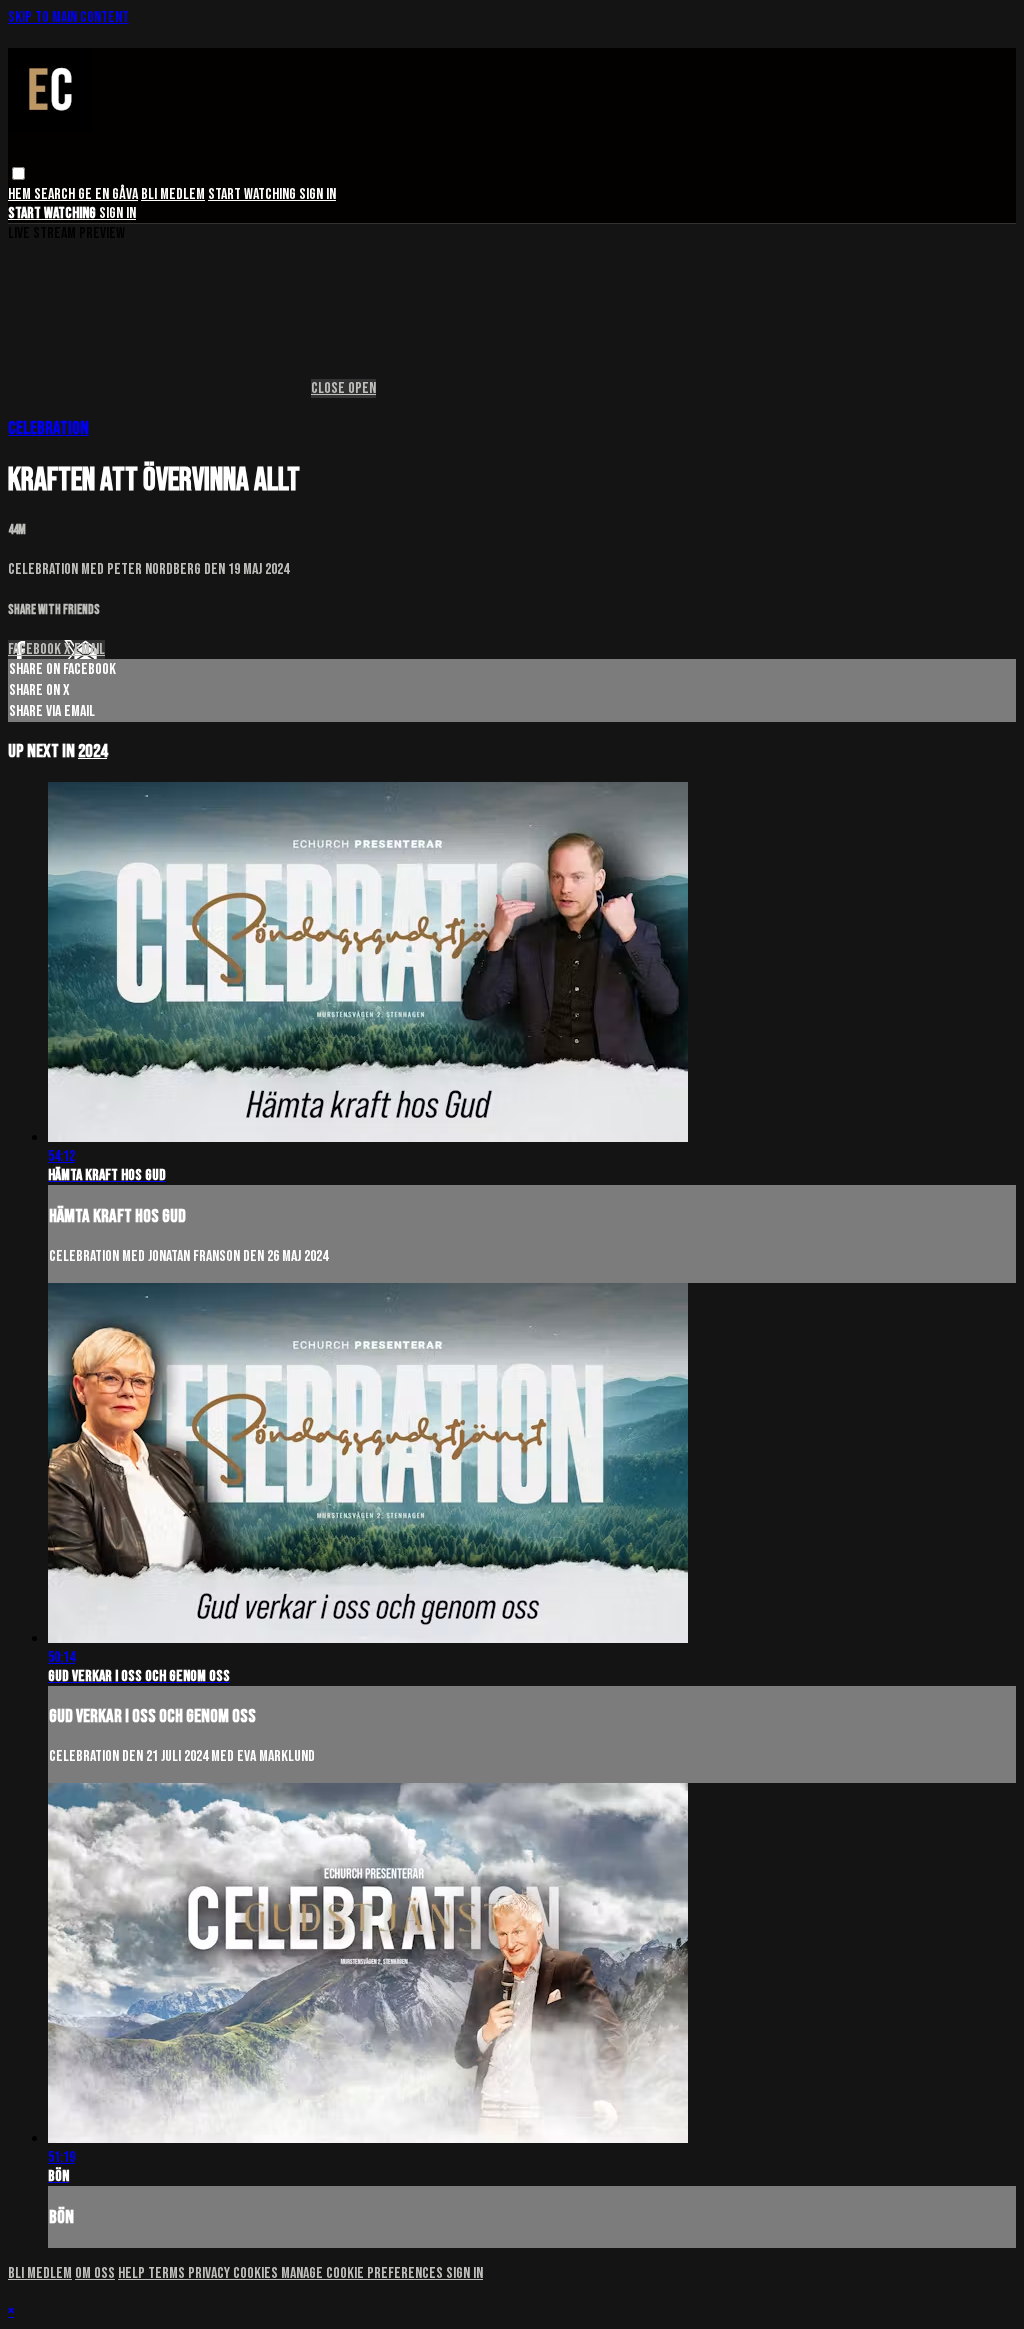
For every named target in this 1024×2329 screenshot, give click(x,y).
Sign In (117, 213)
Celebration (48, 428)
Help (133, 2273)
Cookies (257, 2273)
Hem (21, 194)
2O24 (92, 751)
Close (329, 388)
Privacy (210, 2273)
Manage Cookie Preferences (363, 2273)
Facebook (36, 649)
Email (89, 649)
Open (362, 388)
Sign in (317, 194)
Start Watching (253, 194)
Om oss (95, 2273)
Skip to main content (68, 17)
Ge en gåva (108, 194)
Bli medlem (173, 194)
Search (56, 194)
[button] (18, 173)
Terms (168, 2273)
